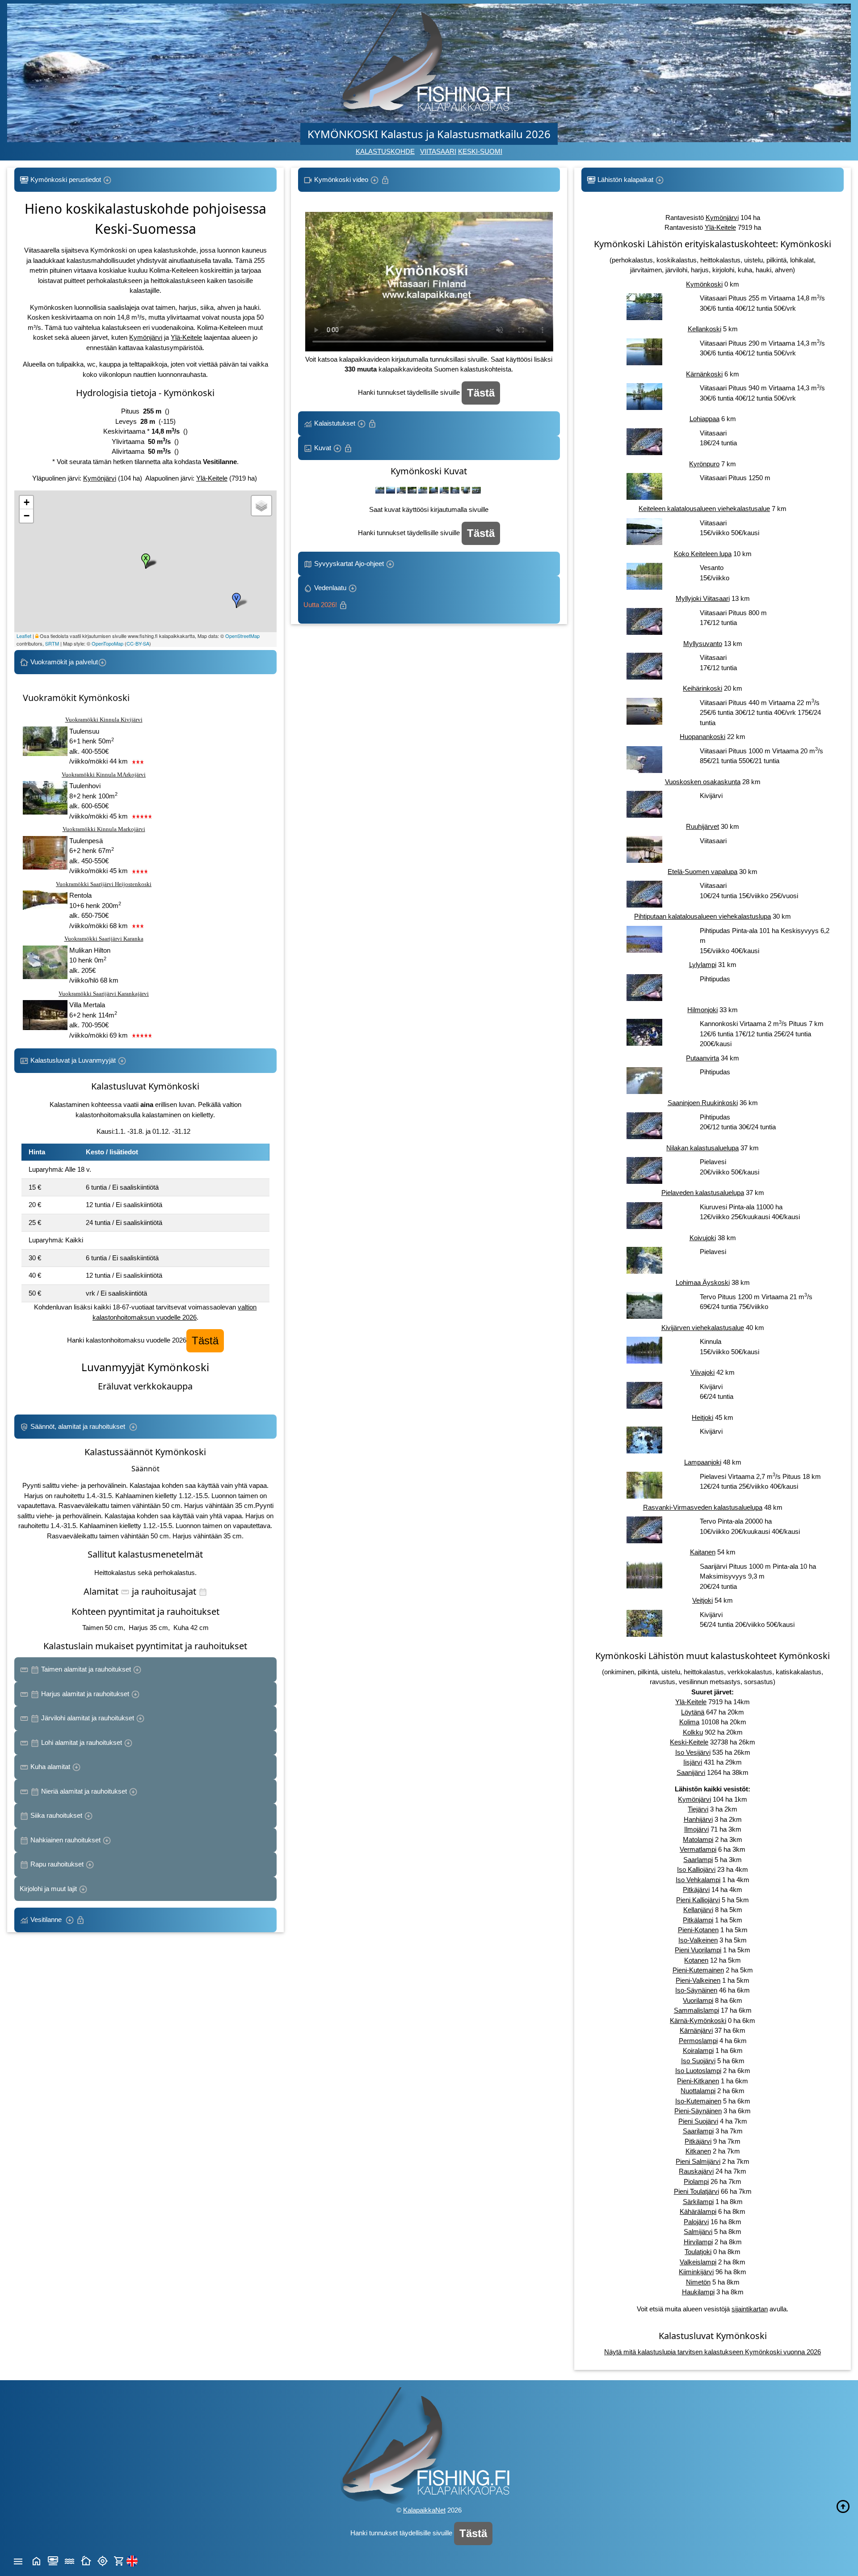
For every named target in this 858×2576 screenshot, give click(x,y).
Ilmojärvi (696, 1829)
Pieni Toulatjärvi (696, 2191)
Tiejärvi (698, 1809)
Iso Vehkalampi (698, 1880)
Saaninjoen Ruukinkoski (703, 1103)
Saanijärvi (691, 1772)
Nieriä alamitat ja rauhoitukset (84, 1791)
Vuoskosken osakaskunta (703, 782)
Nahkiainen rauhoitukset (65, 1840)
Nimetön (698, 2282)
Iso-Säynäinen (696, 1990)
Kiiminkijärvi (696, 2272)
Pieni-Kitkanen (698, 2081)
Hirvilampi (698, 2242)
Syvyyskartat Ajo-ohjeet (349, 564)
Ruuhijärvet (702, 826)
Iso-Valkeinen (698, 1940)
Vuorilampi (698, 2000)
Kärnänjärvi (696, 2030)
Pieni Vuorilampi (698, 1950)
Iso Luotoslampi (698, 2071)
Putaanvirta (702, 1058)
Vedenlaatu (326, 596)
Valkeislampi (698, 2262)
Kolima (689, 1722)
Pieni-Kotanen (698, 1930)
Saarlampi (698, 1860)
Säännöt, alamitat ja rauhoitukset (79, 1426)
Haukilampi (698, 2292)
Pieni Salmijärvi (698, 2161)
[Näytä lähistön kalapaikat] (103, 2560)
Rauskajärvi (696, 2171)
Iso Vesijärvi (693, 1752)
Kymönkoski (704, 284)
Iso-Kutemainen (698, 2101)
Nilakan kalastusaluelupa (702, 1148)
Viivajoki (702, 1372)
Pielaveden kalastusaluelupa (703, 1193)
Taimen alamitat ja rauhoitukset (86, 1669)
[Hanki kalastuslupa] (119, 2560)
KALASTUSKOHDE (385, 151)
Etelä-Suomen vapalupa (702, 872)
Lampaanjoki (703, 1462)
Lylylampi (703, 965)
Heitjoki (702, 1417)
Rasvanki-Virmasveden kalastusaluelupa (703, 1507)
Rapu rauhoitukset (57, 1864)
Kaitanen (703, 1552)
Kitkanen (698, 2151)
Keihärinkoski (702, 688)
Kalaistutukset (335, 423)
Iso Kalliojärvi (696, 1869)
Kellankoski (704, 329)
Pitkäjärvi (696, 1890)
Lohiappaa (704, 419)
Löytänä (693, 1712)
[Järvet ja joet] (69, 2560)
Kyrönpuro (704, 464)
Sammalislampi (696, 2010)
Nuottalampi (698, 2091)
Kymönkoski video (341, 179)
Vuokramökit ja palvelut (63, 662)
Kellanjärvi (698, 1910)
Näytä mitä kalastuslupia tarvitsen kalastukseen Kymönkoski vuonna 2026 (713, 2352)
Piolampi (696, 2181)
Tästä (205, 1341)
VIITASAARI (438, 151)
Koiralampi (698, 2050)
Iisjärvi (693, 1762)
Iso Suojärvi (698, 2061)
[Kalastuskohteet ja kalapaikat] (53, 2560)
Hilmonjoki (702, 1010)
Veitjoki (702, 1600)
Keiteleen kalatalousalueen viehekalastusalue (704, 509)
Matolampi (698, 1839)
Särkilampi (698, 2202)
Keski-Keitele (689, 1742)
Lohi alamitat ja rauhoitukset (82, 1742)
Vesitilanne (47, 1919)
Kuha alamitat (50, 1767)
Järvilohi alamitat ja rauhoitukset (88, 1718)
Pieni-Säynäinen (698, 2111)
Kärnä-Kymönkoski (698, 2021)
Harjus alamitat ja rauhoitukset (85, 1694)
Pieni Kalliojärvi (698, 1900)
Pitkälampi (698, 1920)
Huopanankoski (702, 737)
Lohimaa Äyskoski (703, 1282)
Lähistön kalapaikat (625, 179)
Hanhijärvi (698, 1819)
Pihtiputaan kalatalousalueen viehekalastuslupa (702, 916)
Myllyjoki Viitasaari (703, 598)
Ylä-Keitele (186, 337)
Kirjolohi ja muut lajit (49, 1889)
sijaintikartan (750, 2309)
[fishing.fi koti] (36, 2560)
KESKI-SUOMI (480, 151)
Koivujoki (703, 1238)
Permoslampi (698, 2041)
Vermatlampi (698, 1849)
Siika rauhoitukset (56, 1815)
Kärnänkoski (704, 374)
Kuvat (323, 448)
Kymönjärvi (146, 337)
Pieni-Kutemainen (698, 1970)
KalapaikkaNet (424, 2510)
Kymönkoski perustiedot (66, 179)
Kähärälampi (698, 2211)
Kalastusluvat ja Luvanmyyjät (73, 1060)
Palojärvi (696, 2222)
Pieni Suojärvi (698, 2121)
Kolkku (693, 1732)
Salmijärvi (698, 2232)
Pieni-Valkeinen (698, 1980)
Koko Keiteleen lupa (703, 554)
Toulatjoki (698, 2252)
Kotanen (696, 1960)
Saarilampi (698, 2131)
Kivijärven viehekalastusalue (703, 1328)
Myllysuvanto (703, 644)
